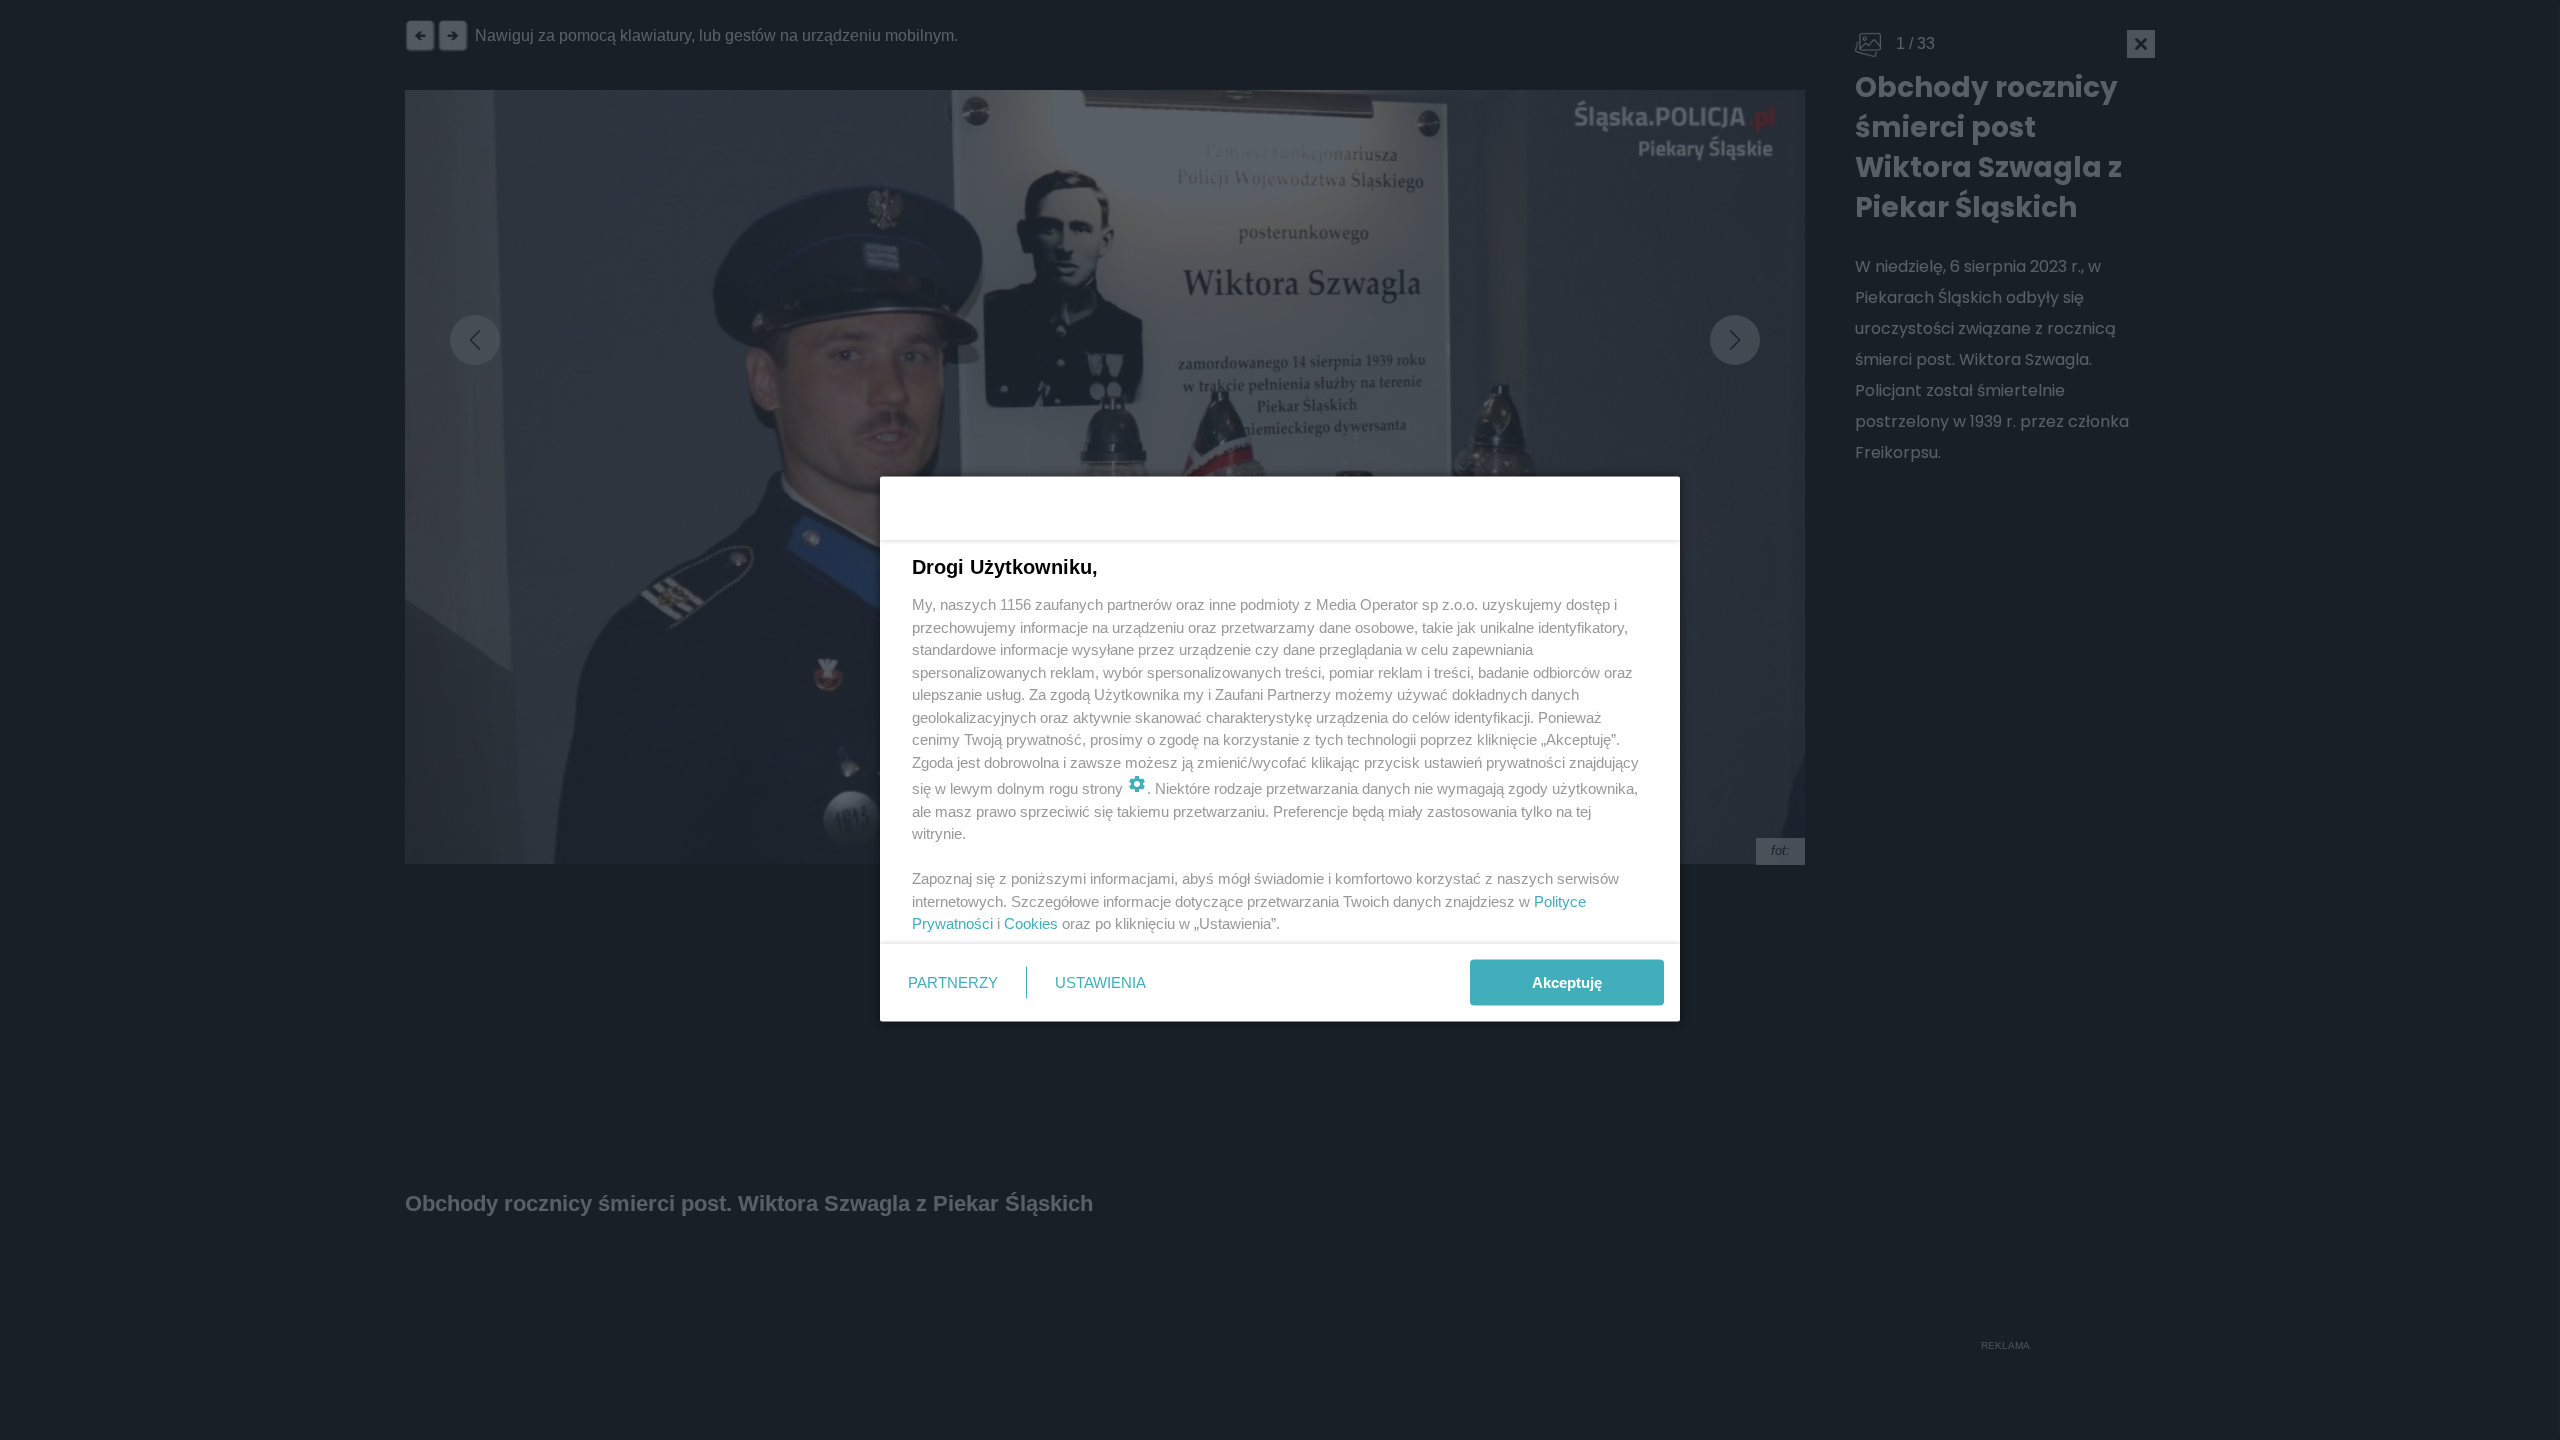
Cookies (1031, 923)
